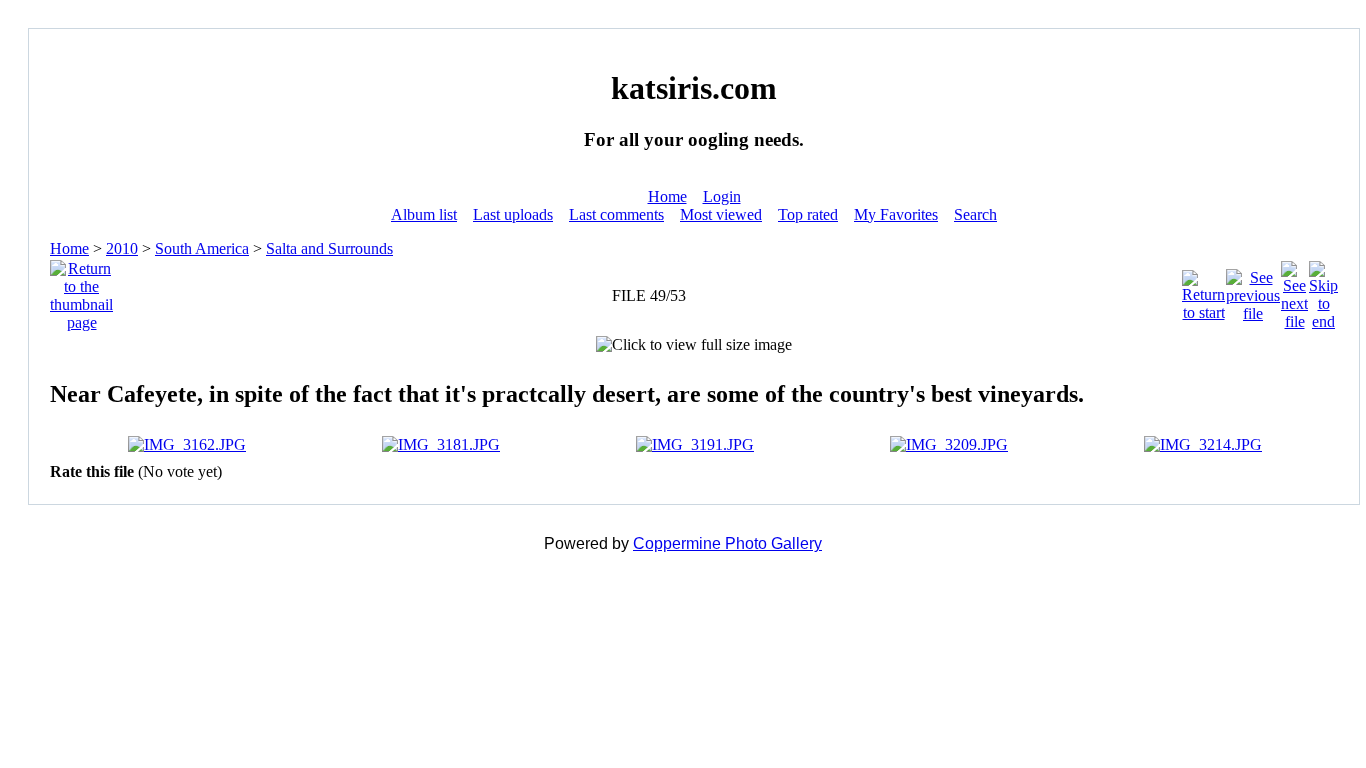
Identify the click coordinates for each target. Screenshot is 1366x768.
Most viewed (721, 214)
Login (722, 196)
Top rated (808, 214)
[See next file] (1294, 290)
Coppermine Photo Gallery (727, 543)
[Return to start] (1203, 290)
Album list (424, 214)
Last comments (616, 214)
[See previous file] (1253, 290)
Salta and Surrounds (329, 248)
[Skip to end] (1323, 290)
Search (975, 214)
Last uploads (513, 214)
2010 (122, 248)
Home (667, 196)
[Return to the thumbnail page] (81, 290)
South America (202, 248)
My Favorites (896, 214)
